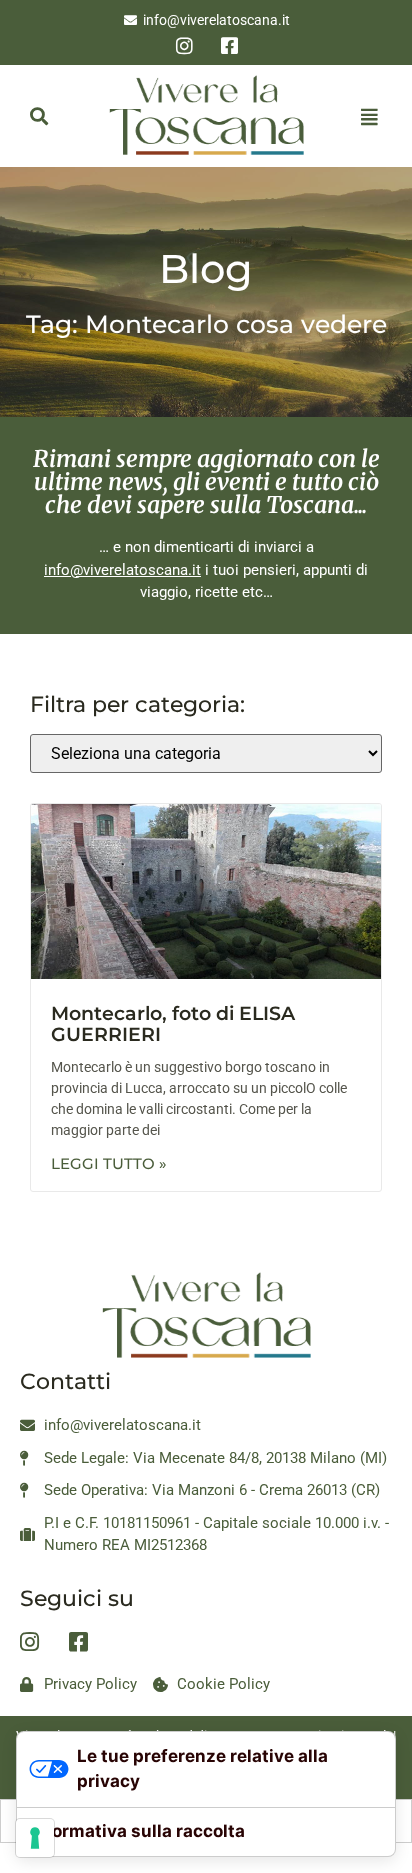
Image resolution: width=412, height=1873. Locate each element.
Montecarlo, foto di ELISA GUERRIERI (173, 1024)
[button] (38, 116)
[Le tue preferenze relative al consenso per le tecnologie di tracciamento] (35, 1838)
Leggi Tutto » (109, 1163)
